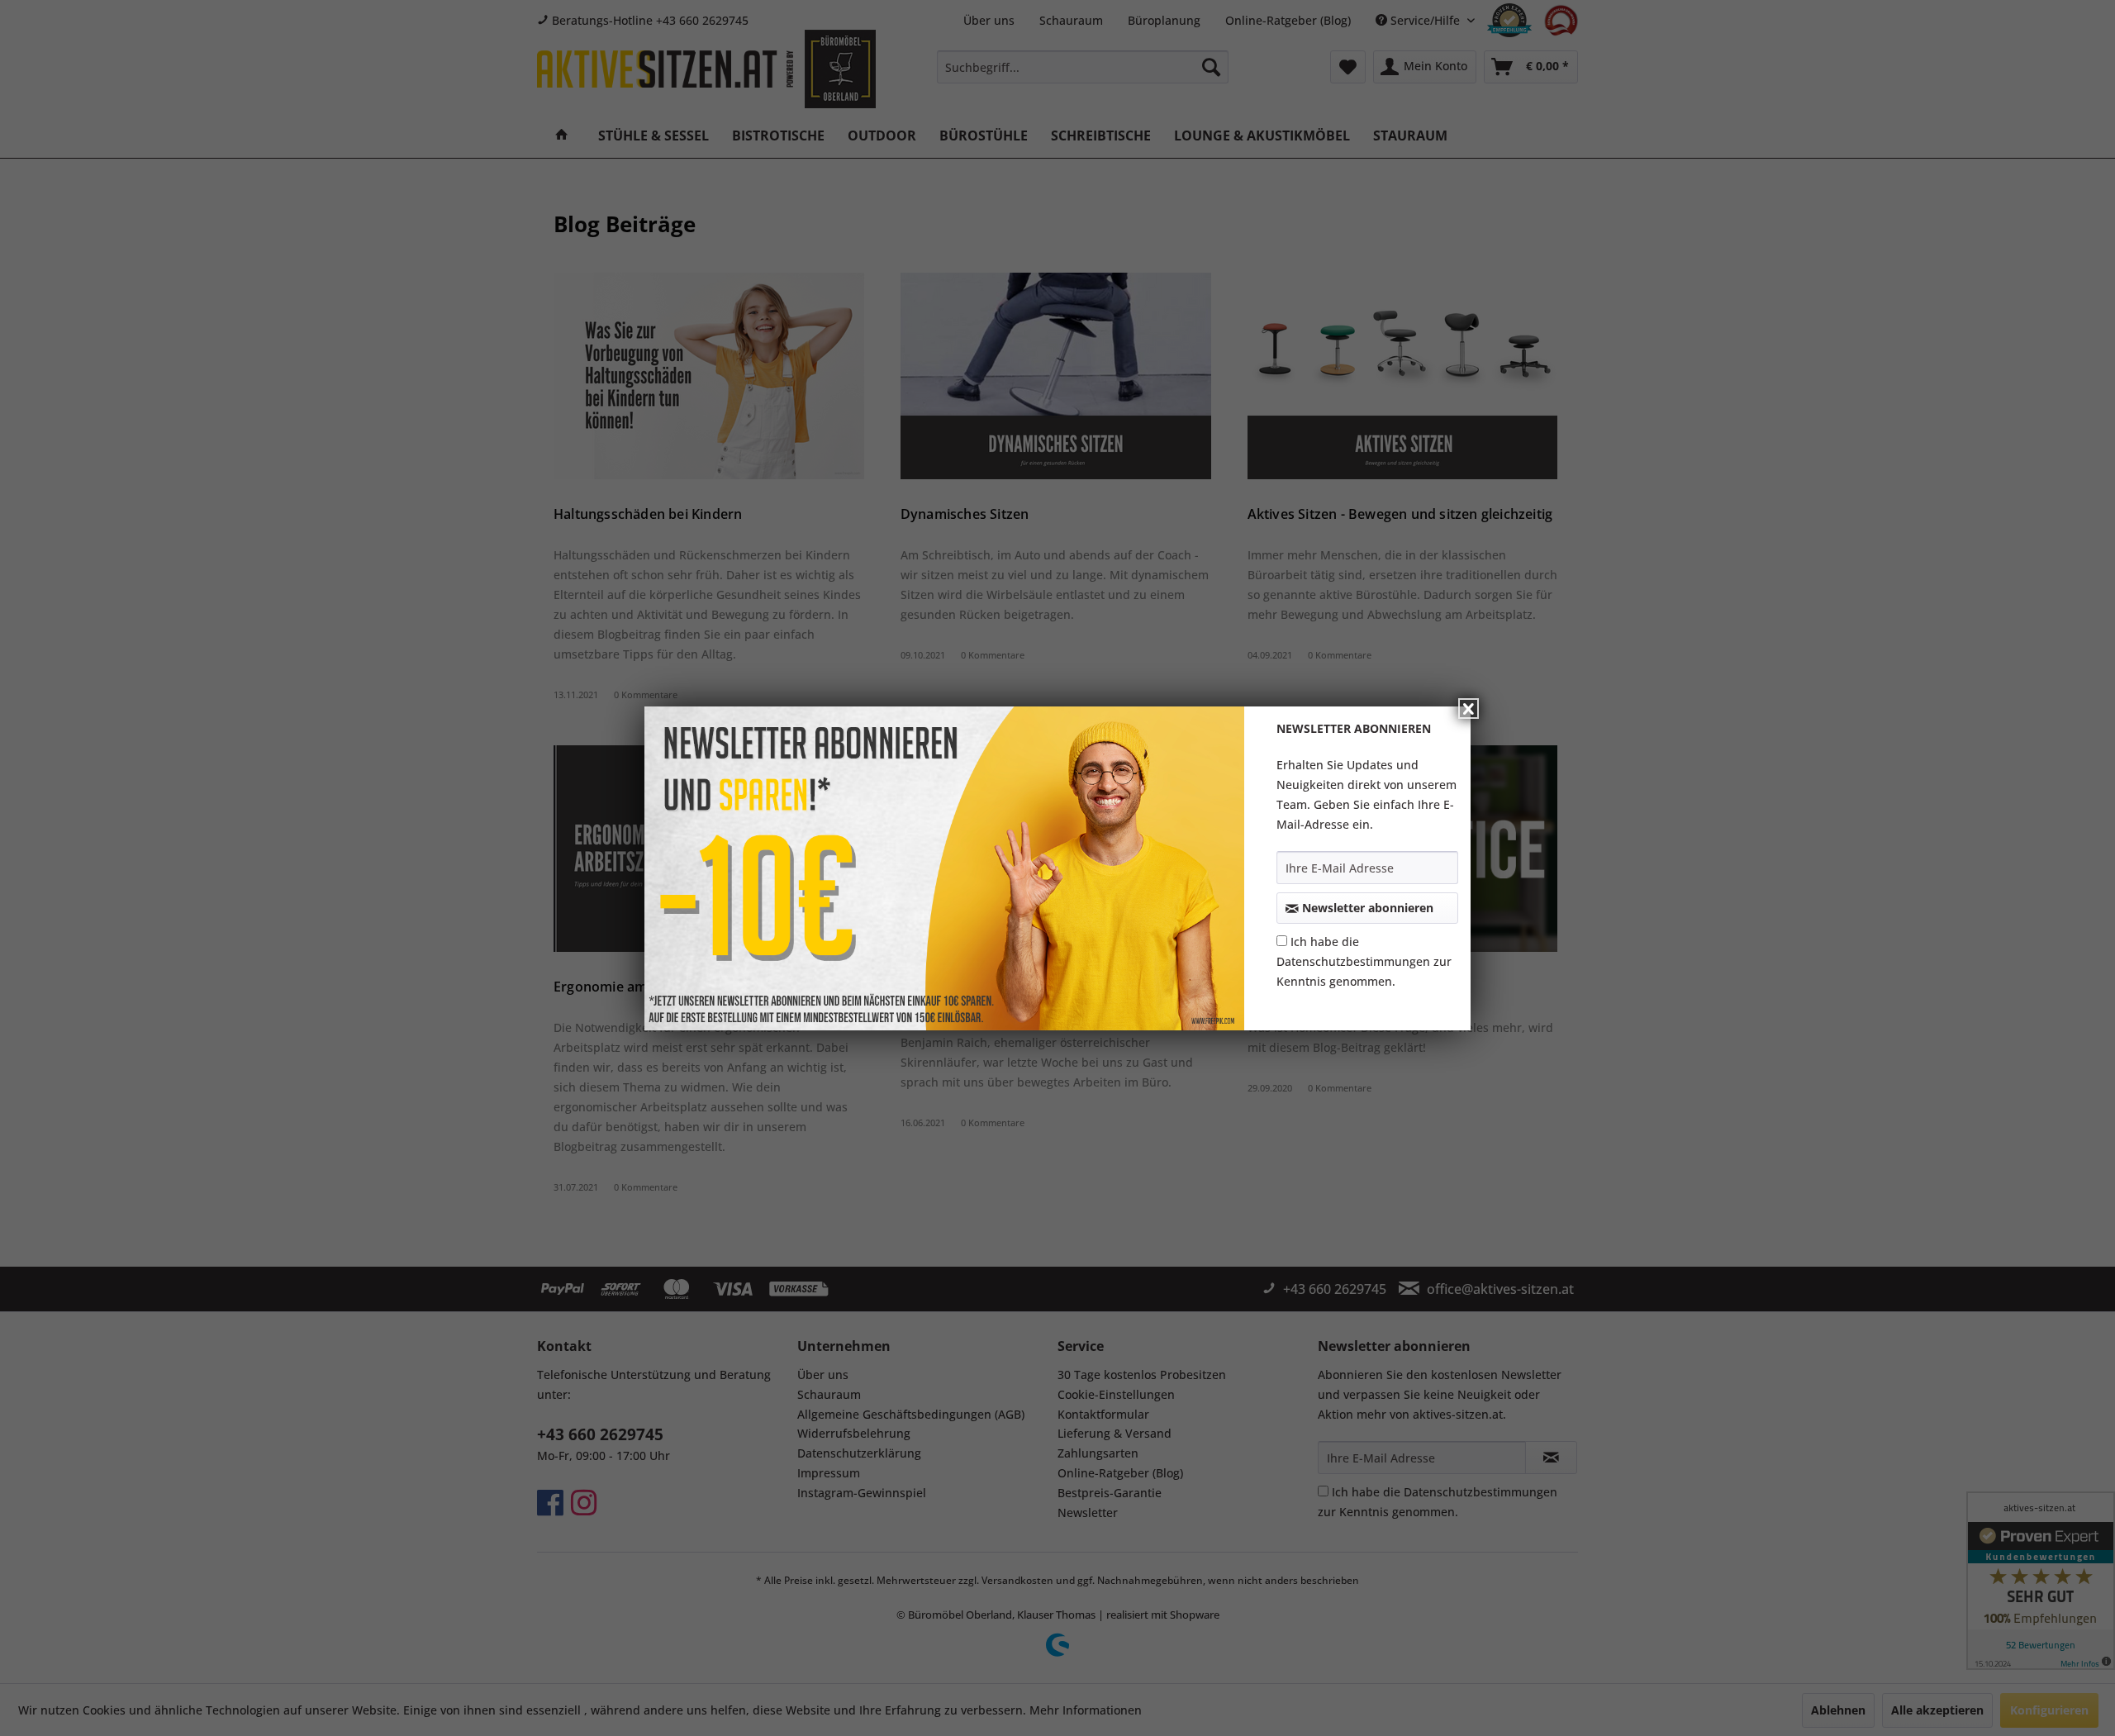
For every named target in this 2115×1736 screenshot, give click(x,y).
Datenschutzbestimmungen (1353, 961)
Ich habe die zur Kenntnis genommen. (1364, 961)
